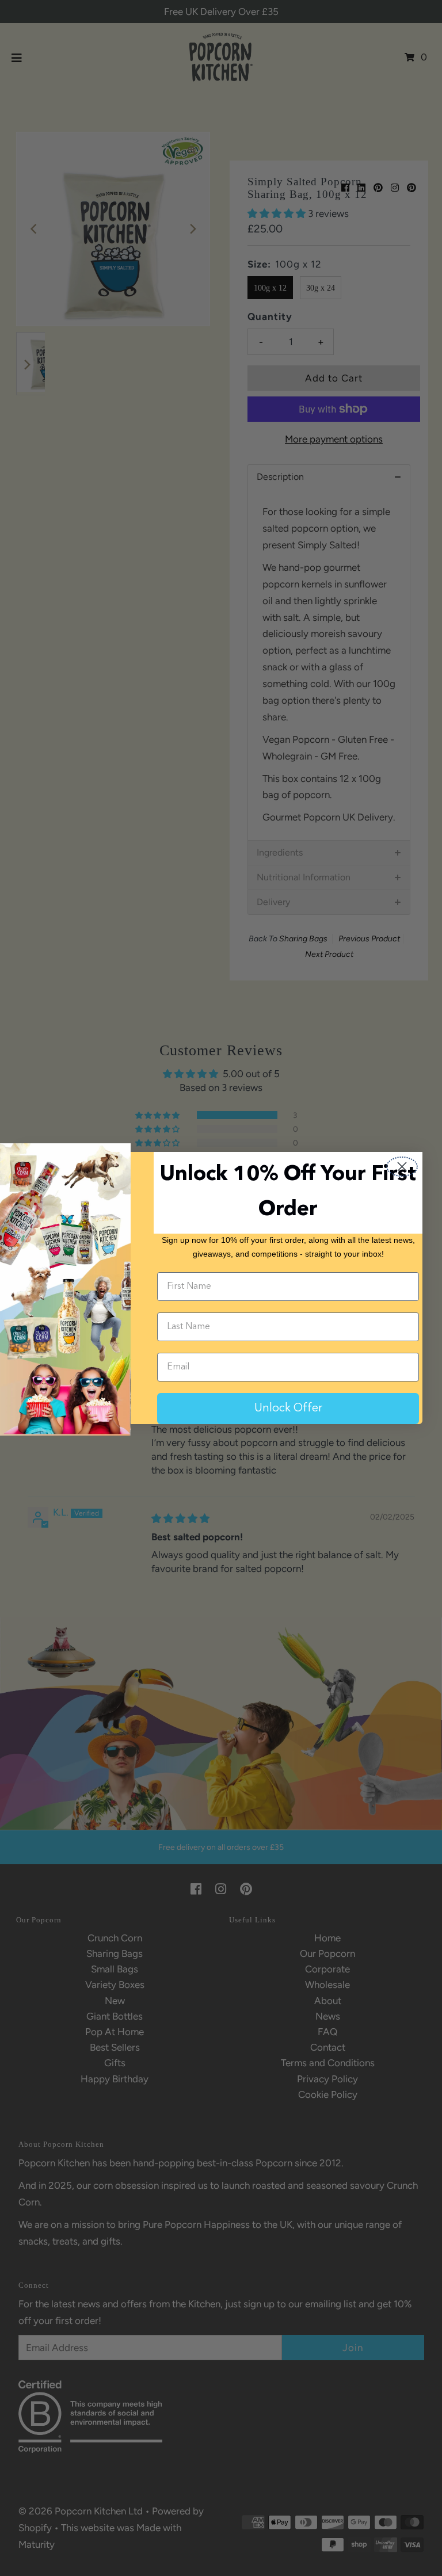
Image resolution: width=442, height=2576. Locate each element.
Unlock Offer (288, 1409)
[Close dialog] (402, 1167)
